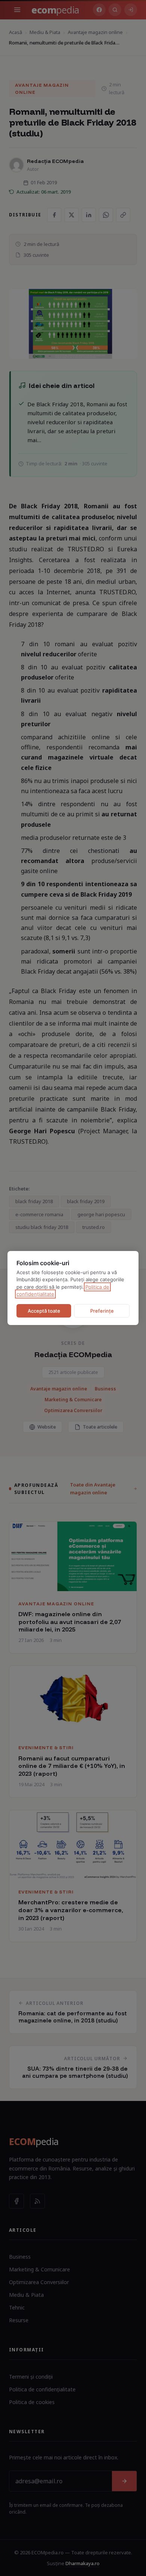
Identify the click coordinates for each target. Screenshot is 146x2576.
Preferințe (102, 1311)
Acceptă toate (44, 1311)
